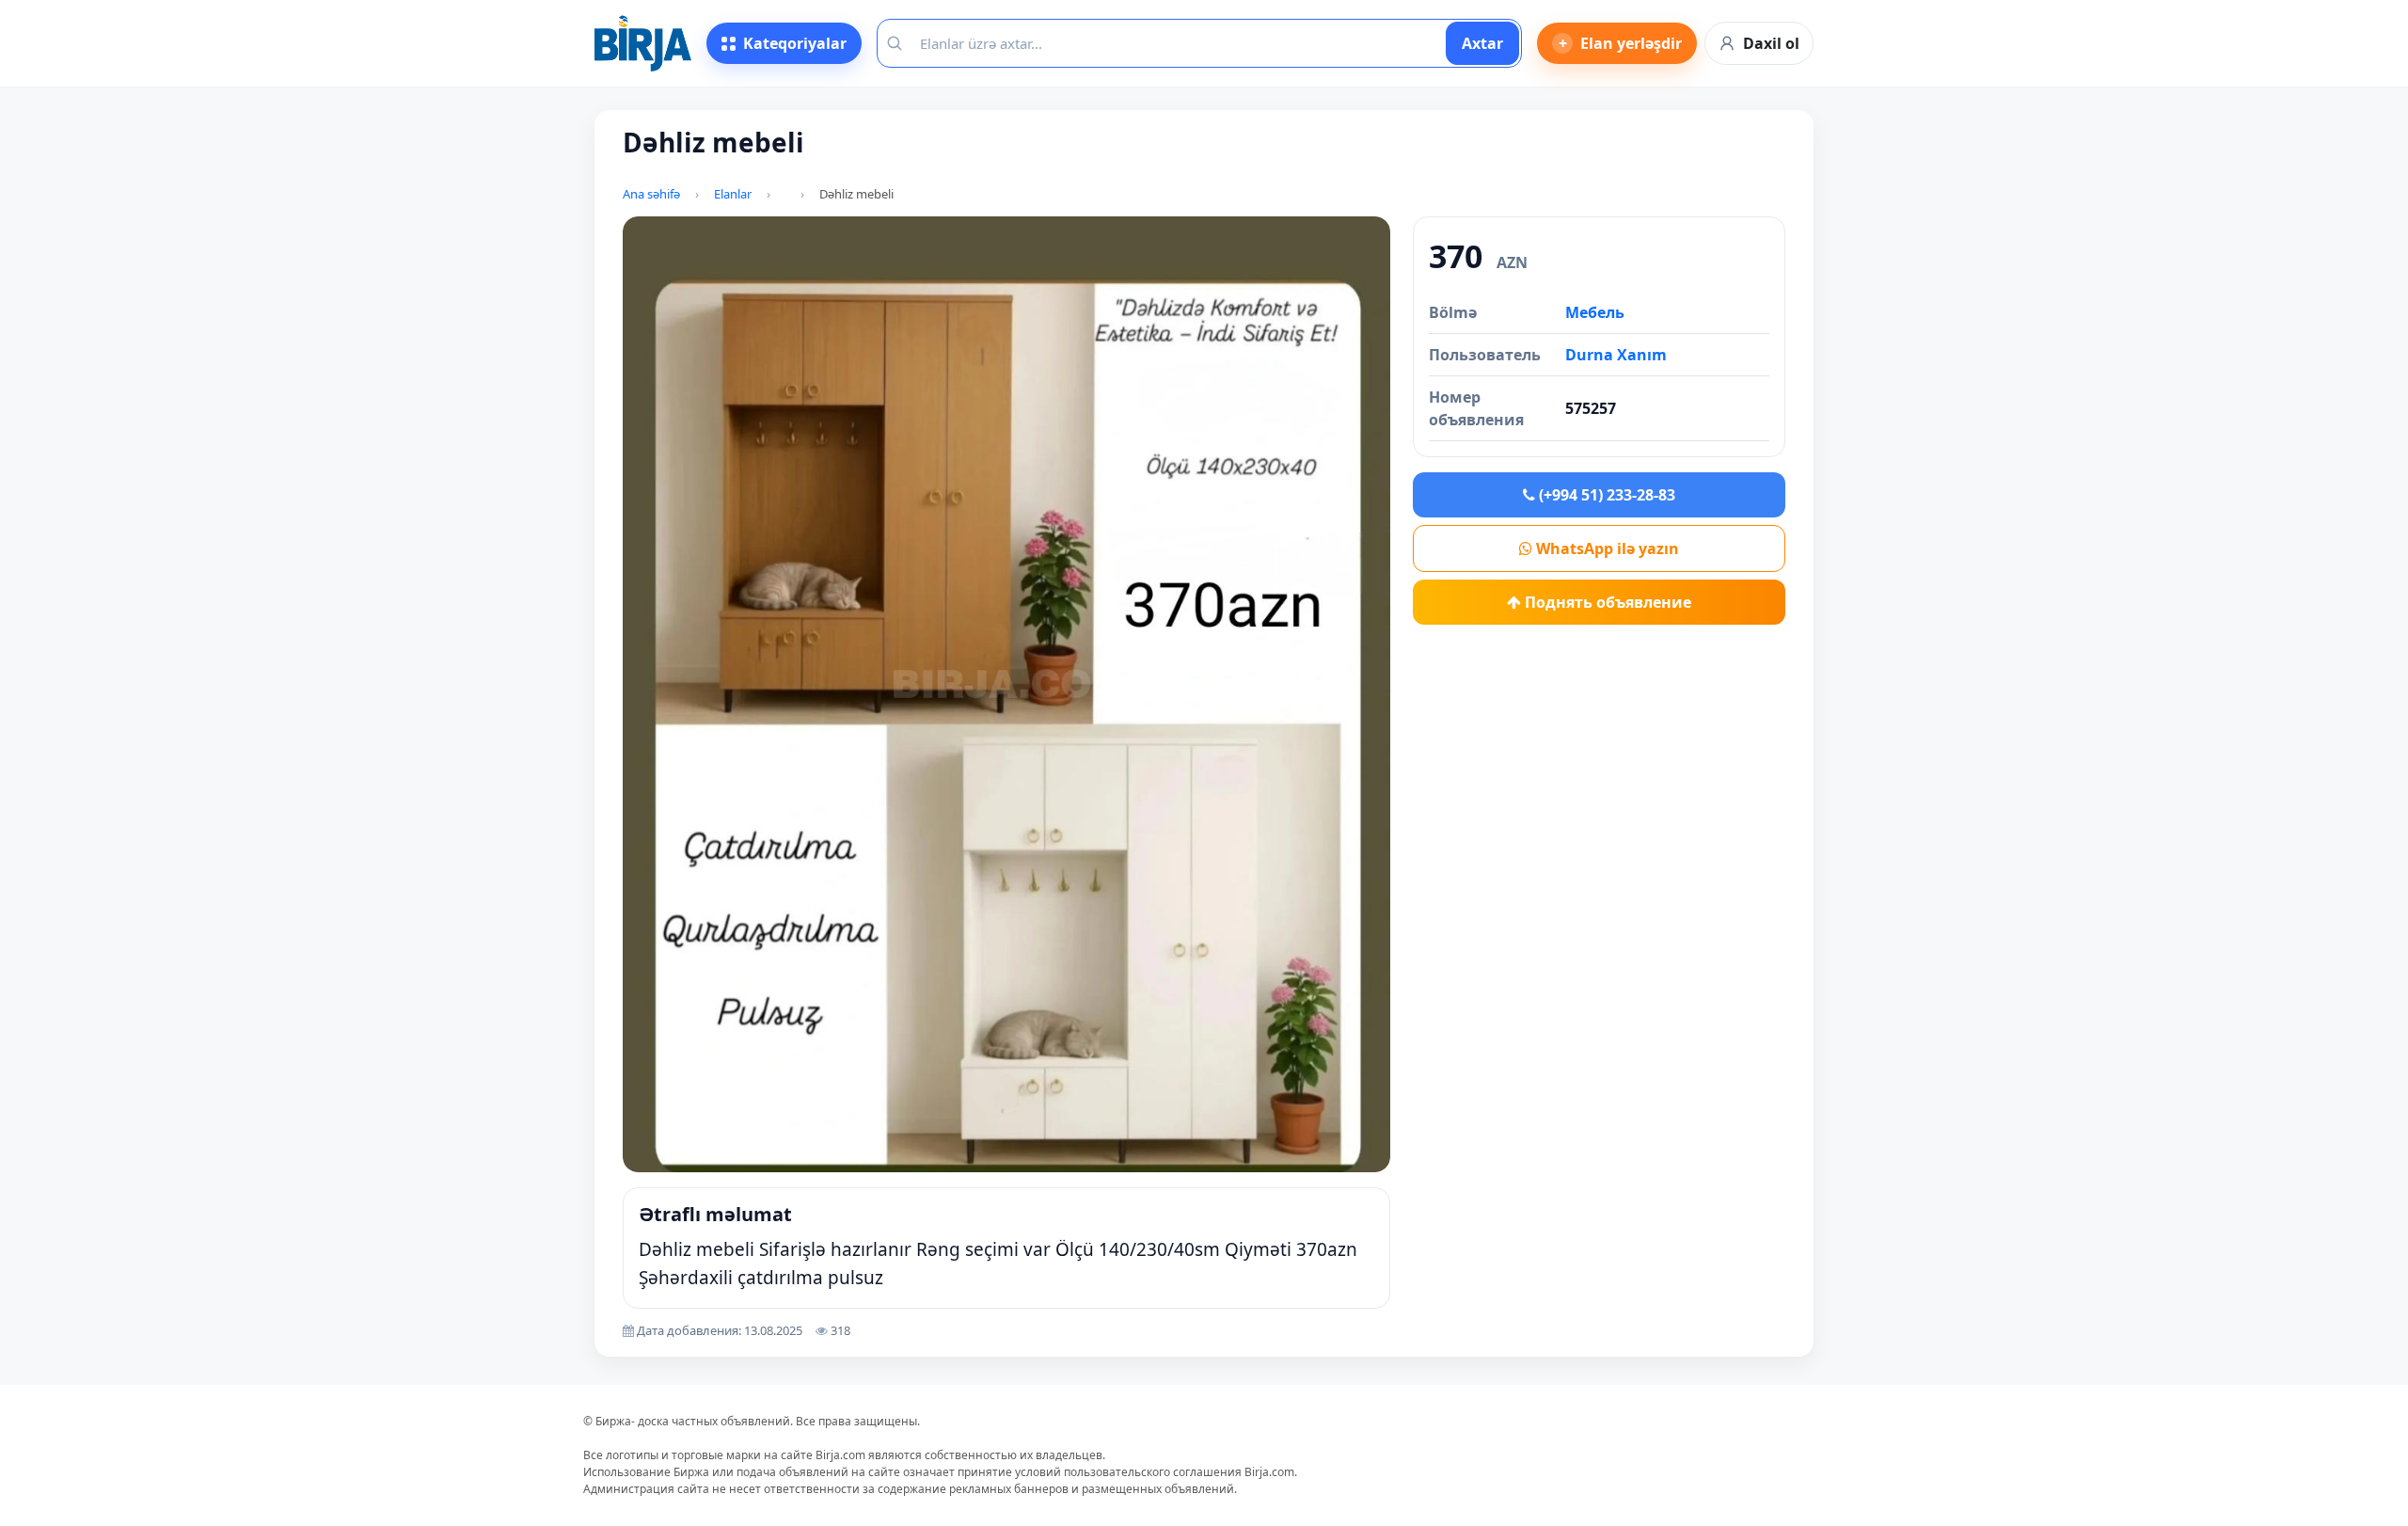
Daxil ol (1771, 43)
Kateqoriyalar (795, 43)
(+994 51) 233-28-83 (1605, 495)
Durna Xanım (1616, 355)
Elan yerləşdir (1621, 43)
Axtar (1482, 43)
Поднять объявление (1606, 602)
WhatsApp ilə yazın (1606, 548)
